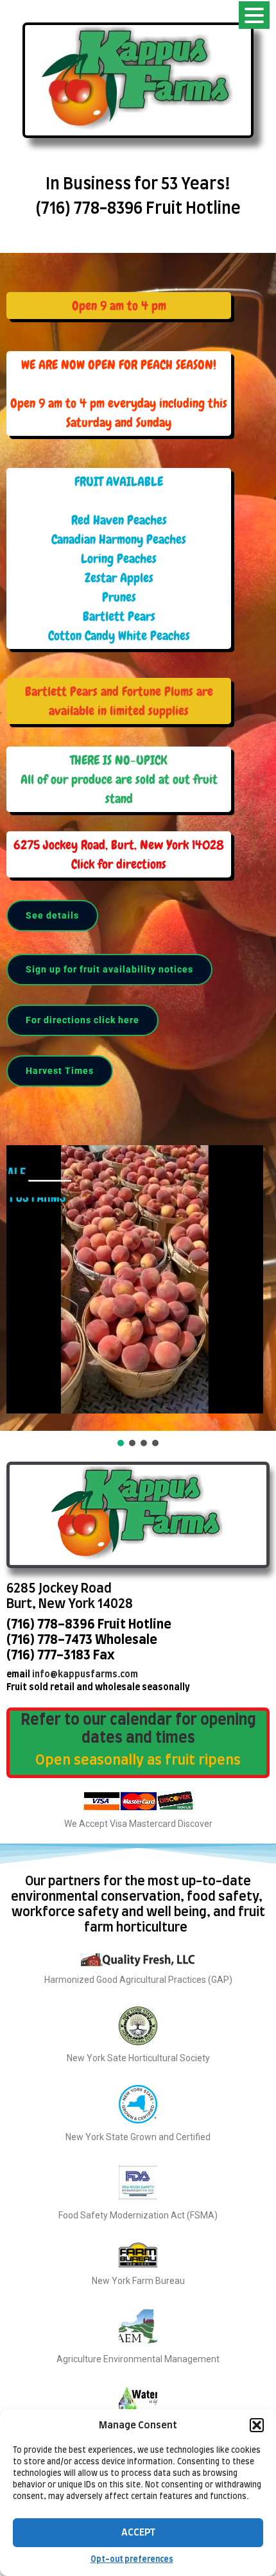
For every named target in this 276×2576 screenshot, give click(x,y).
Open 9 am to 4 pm (119, 306)
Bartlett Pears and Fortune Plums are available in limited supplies (119, 701)
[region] (138, 851)
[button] (257, 2425)
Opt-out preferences (132, 2559)
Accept (138, 2533)
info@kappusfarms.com (85, 1675)
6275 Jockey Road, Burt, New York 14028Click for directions (119, 854)
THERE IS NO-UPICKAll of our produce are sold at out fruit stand (119, 779)
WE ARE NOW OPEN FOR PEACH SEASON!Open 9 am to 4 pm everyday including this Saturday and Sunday (119, 393)
